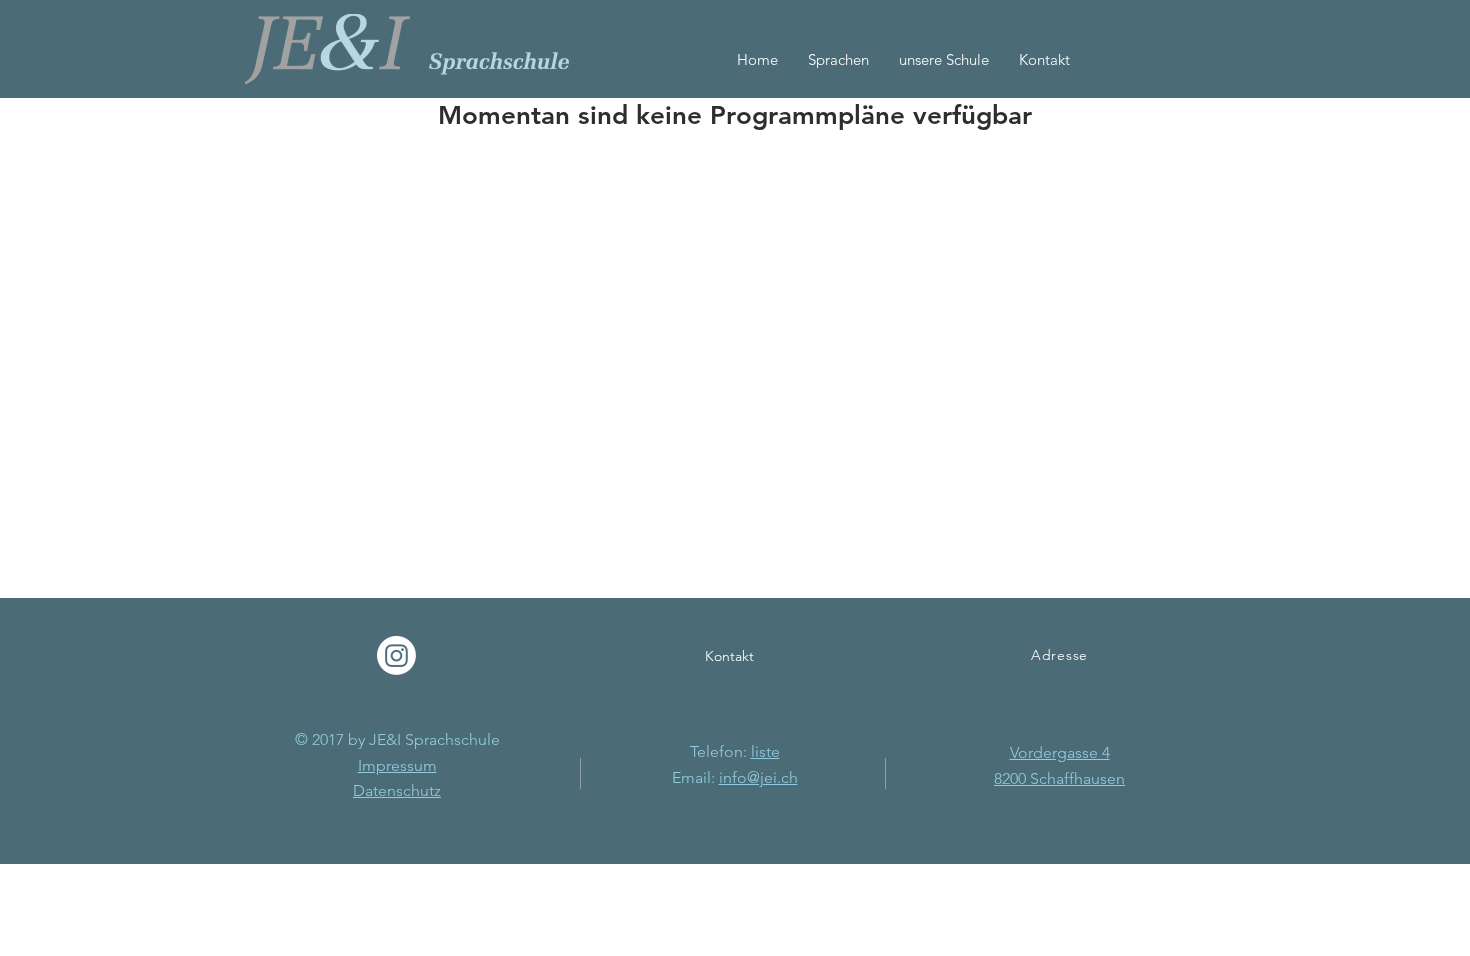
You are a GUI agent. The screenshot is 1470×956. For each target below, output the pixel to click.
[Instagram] (396, 655)
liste (765, 751)
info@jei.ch (758, 777)
